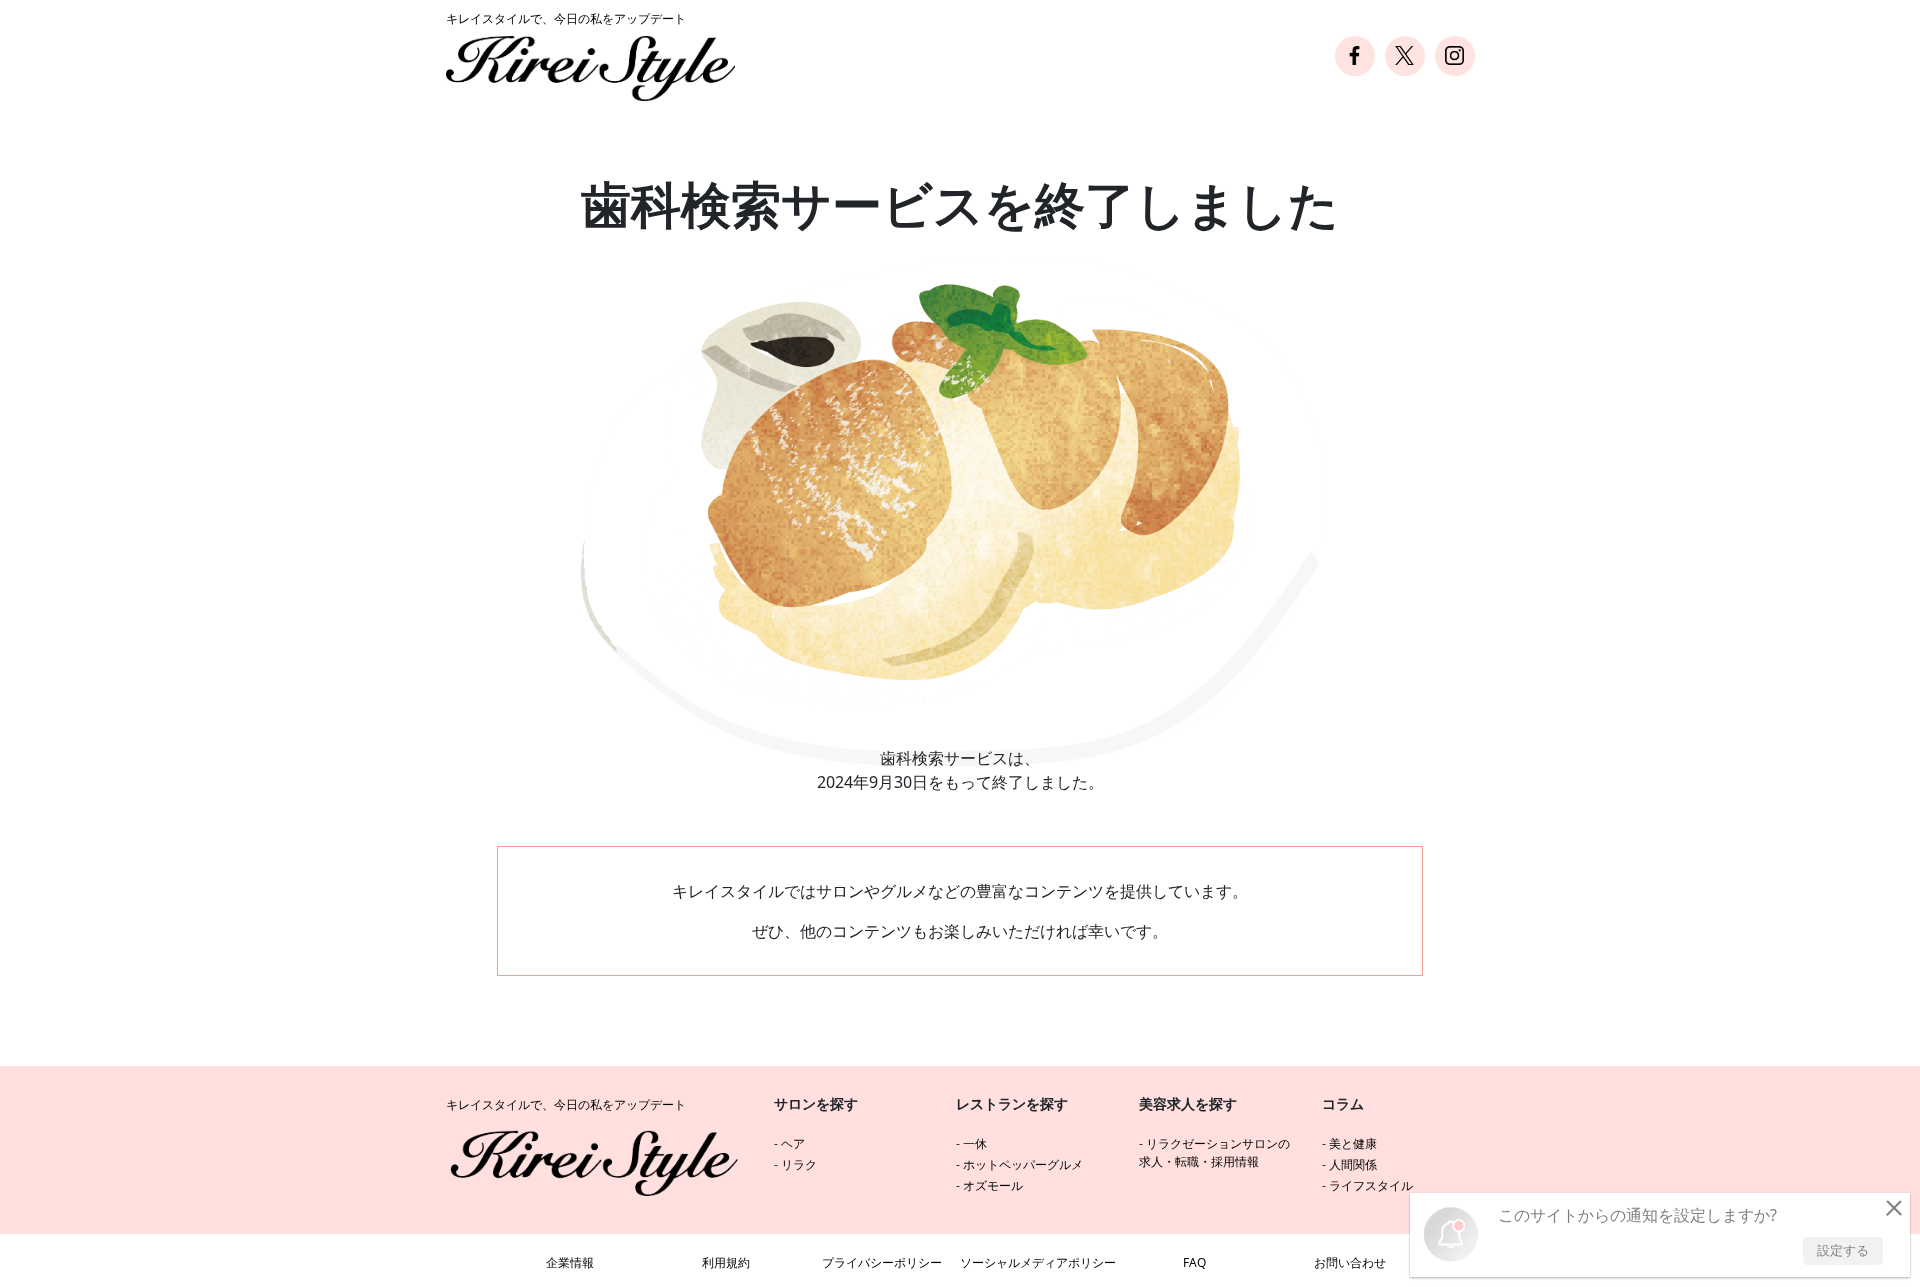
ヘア (793, 1143)
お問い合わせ (1350, 1262)
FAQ (1194, 1262)
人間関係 (1353, 1164)
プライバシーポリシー (882, 1262)
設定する (1843, 1250)
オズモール (993, 1185)
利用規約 (726, 1262)
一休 (975, 1143)
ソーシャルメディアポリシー (1038, 1262)
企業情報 (570, 1262)
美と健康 (1353, 1143)
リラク (799, 1164)
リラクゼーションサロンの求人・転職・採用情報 (1214, 1152)
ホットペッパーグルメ (1023, 1164)
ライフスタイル (1371, 1185)
